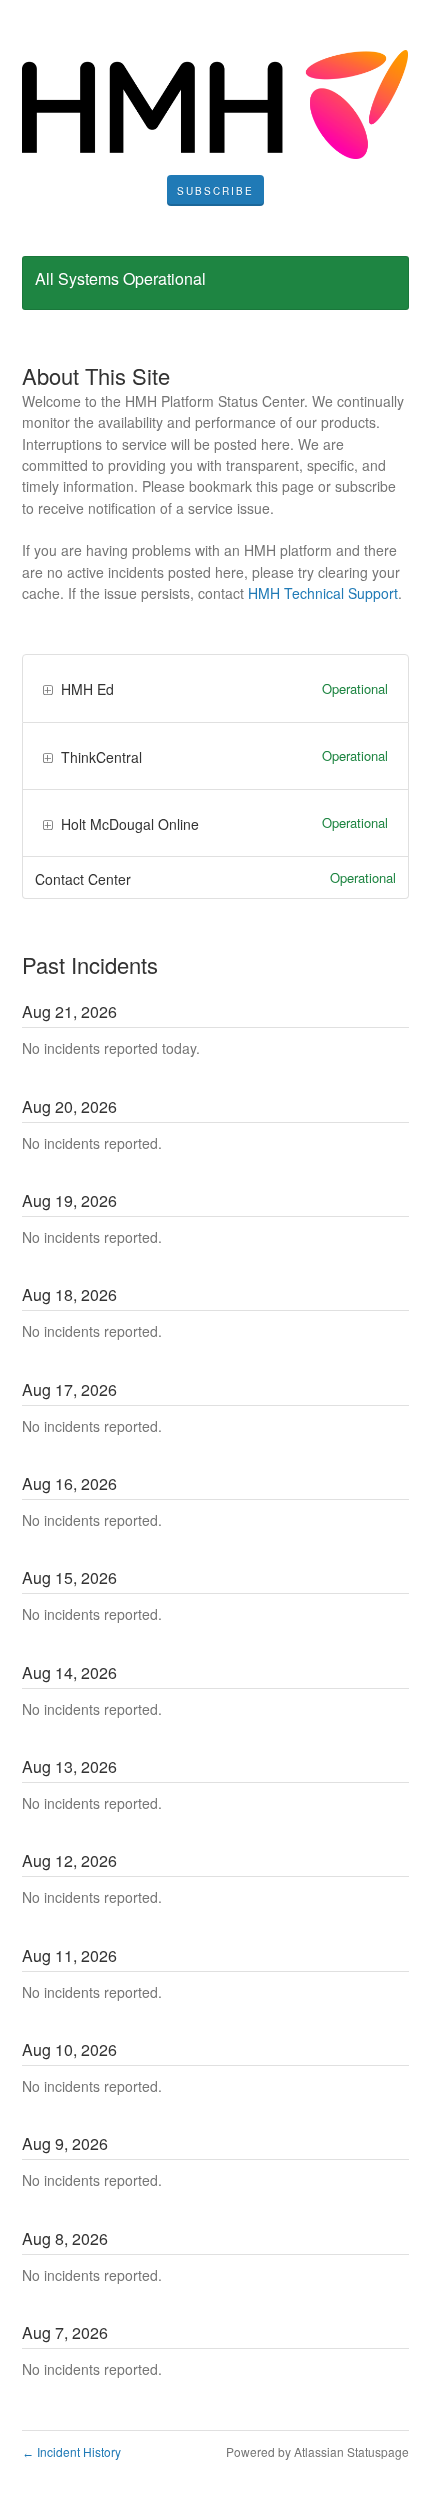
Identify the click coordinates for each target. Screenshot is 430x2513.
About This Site (96, 375)
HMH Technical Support (323, 593)
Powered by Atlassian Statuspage (317, 2451)
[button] (215, 191)
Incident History (71, 2451)
